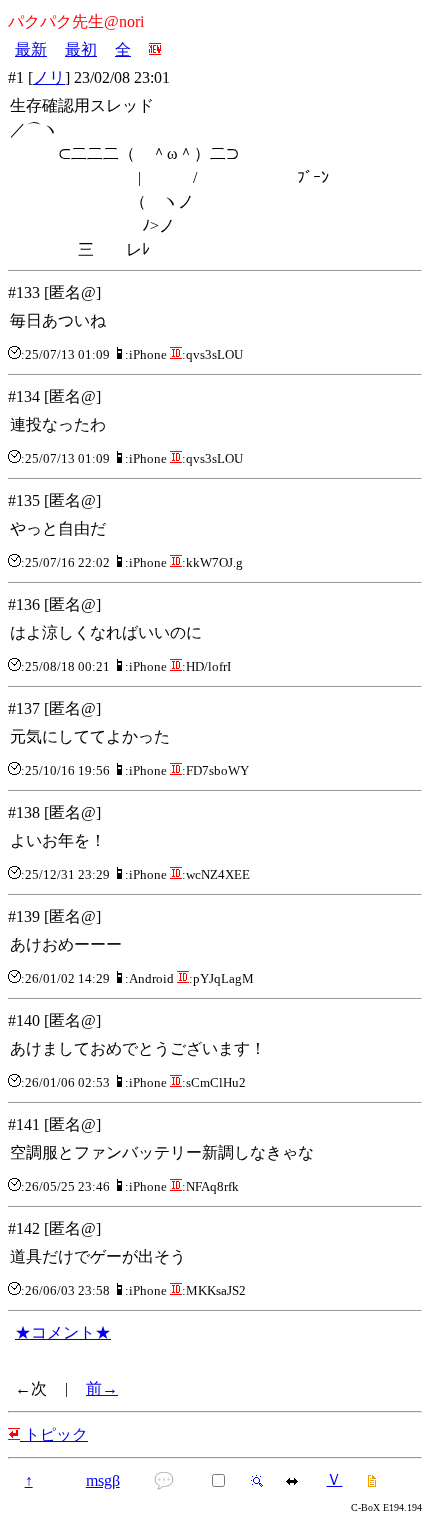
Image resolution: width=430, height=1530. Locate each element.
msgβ (103, 1480)
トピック (54, 1434)
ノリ (49, 77)
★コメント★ (63, 1332)
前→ (102, 1388)
